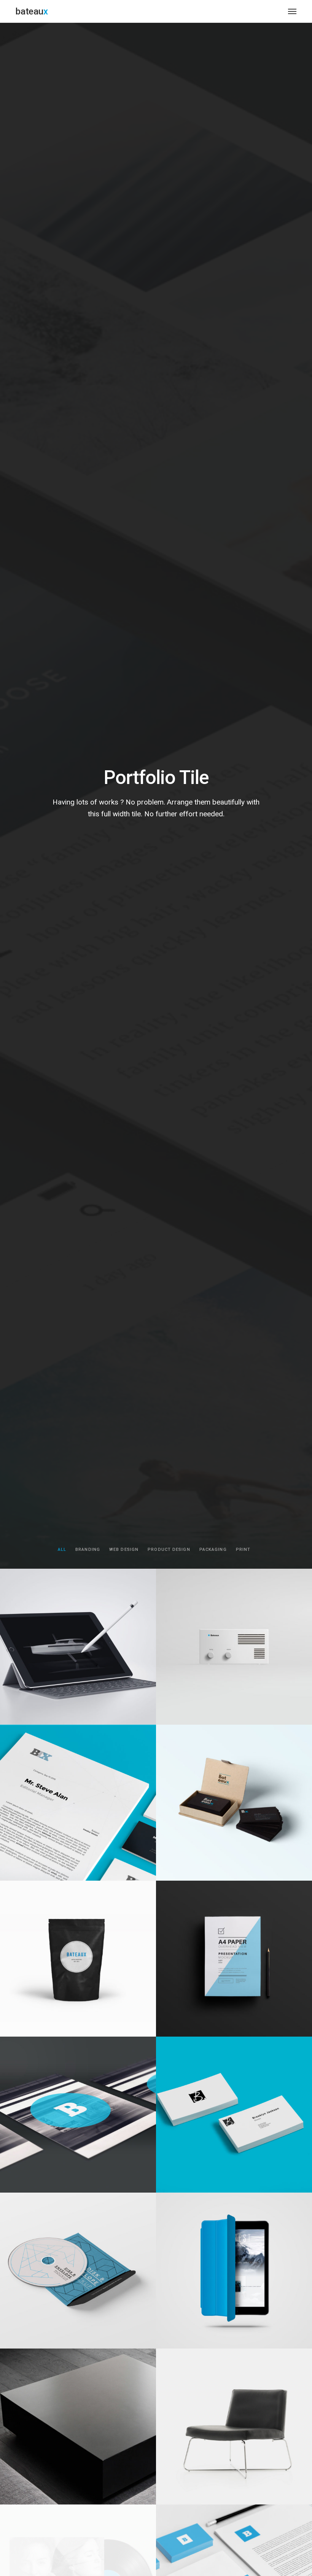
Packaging (213, 1550)
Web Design (124, 1550)
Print (243, 1550)
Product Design (169, 1550)
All (62, 1550)
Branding (88, 1550)
